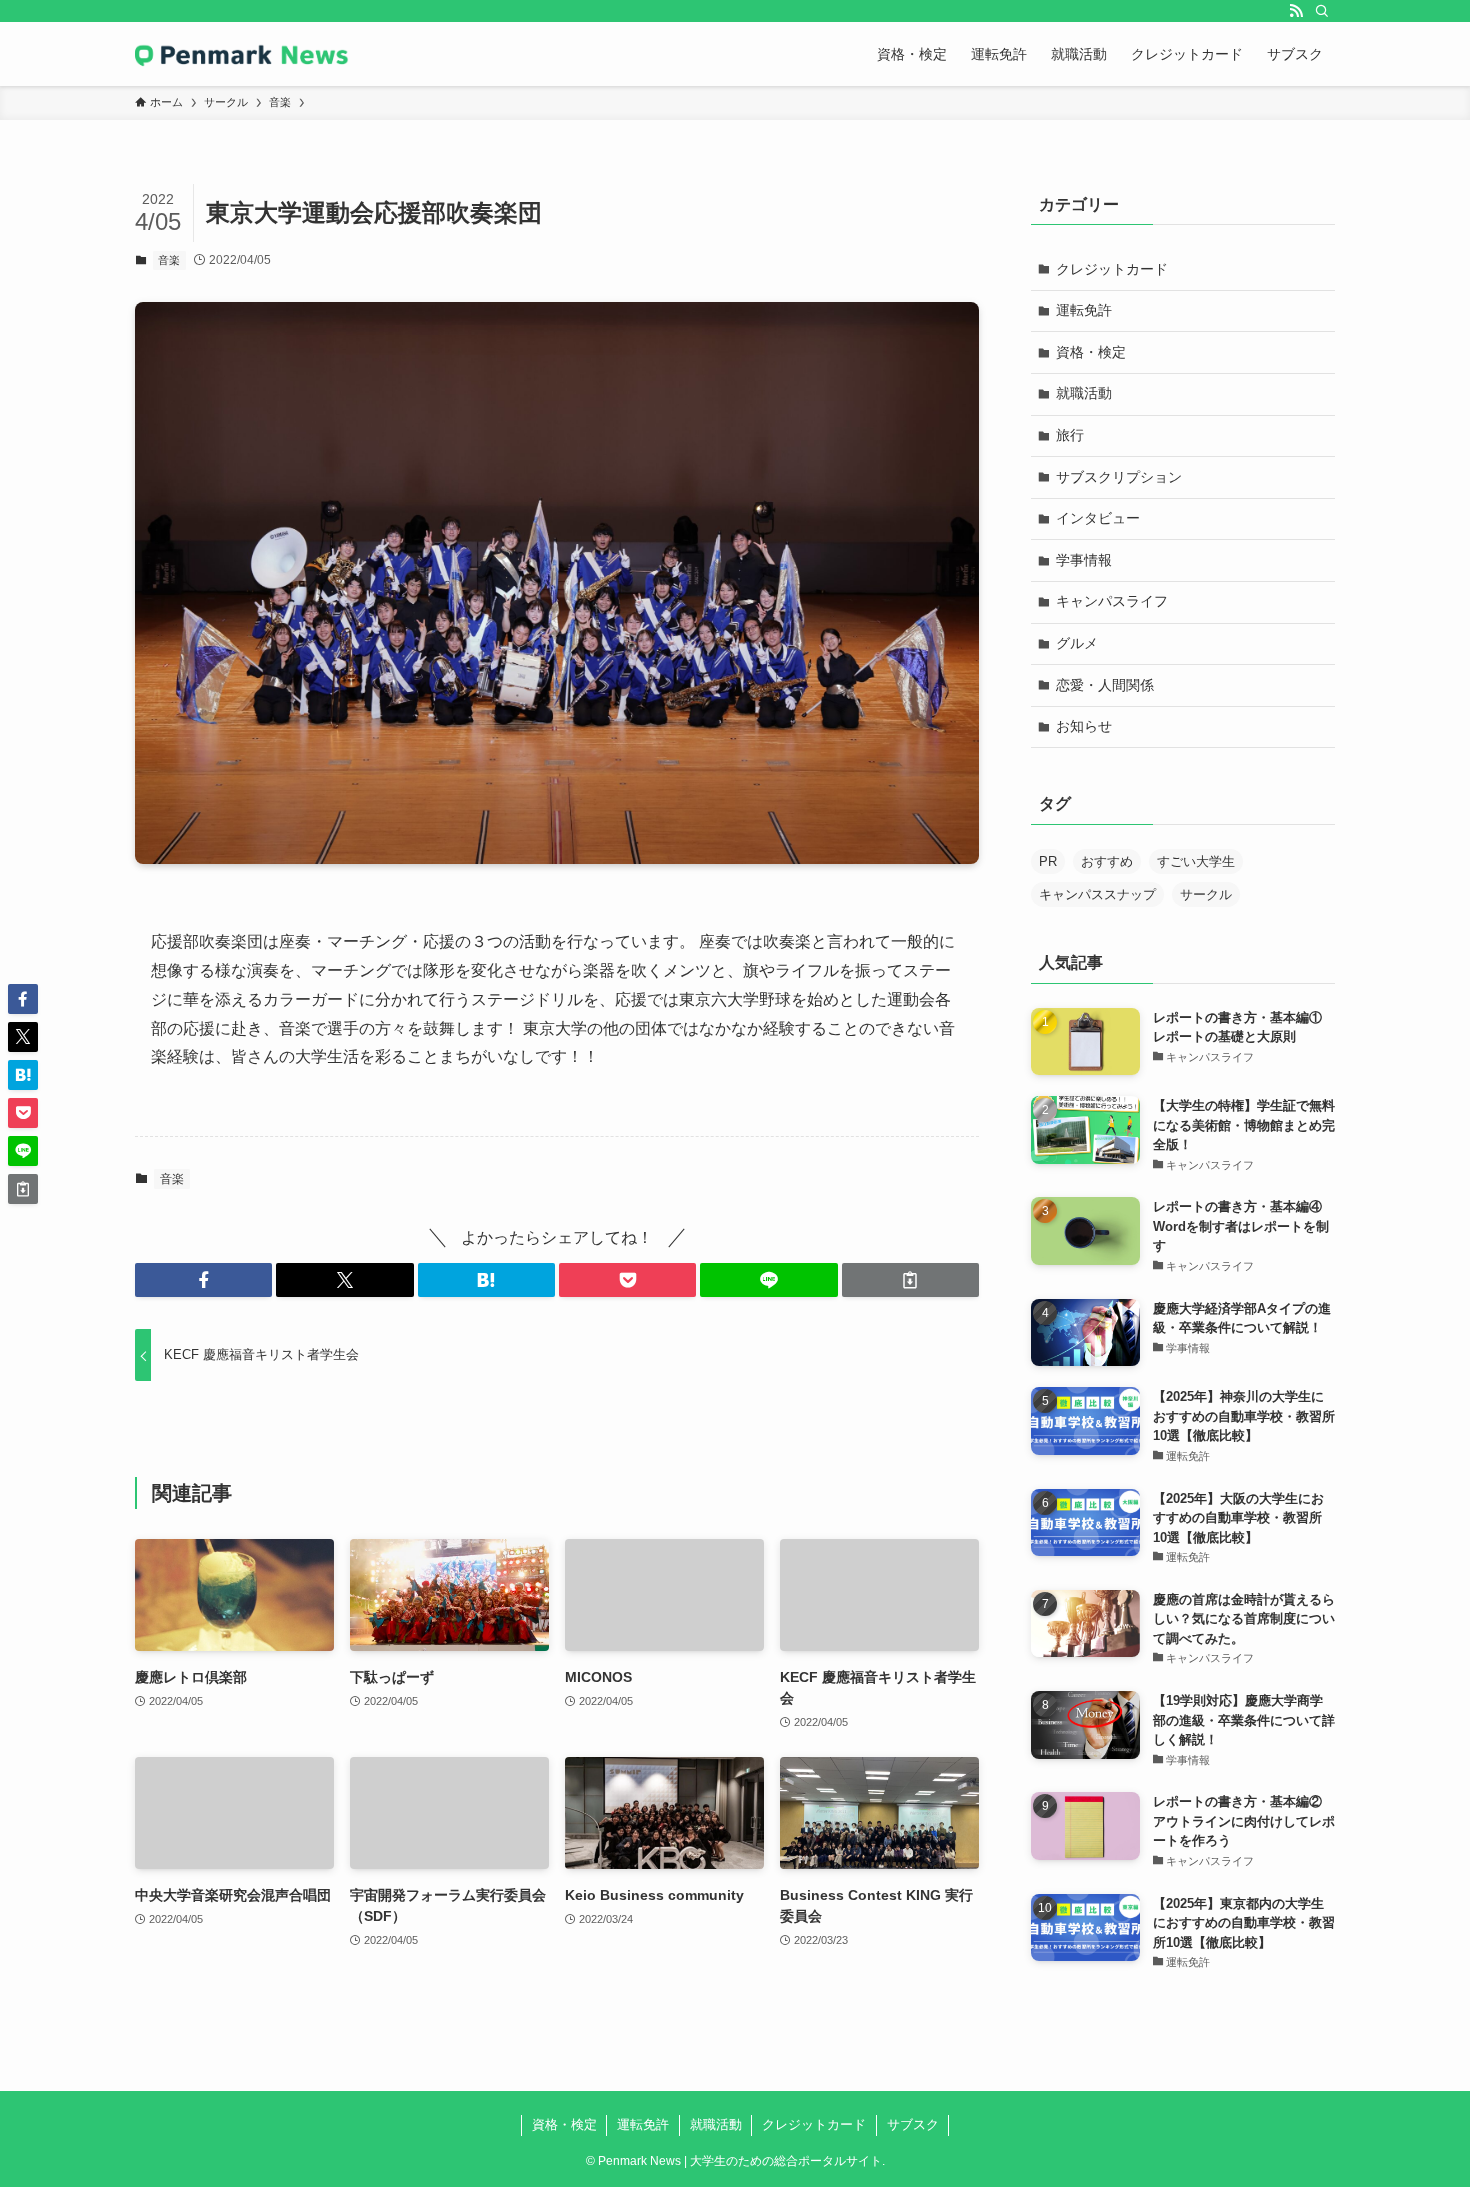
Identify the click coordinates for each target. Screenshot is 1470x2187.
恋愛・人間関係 (1105, 685)
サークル (1206, 894)
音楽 (169, 260)
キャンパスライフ (1112, 601)
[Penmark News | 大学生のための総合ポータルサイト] (242, 54)
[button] (203, 1280)
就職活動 (1084, 393)
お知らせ (1084, 726)
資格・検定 (1091, 352)
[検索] (1322, 11)
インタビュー (1098, 518)
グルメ (1077, 643)
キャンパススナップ (1097, 894)
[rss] (1296, 11)
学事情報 (1084, 560)
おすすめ (1107, 861)
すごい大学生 (1196, 861)
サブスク (913, 2124)
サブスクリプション (1119, 477)
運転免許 (1084, 310)
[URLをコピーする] (910, 1280)
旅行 (1070, 435)
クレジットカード (1112, 269)
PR (1048, 861)
